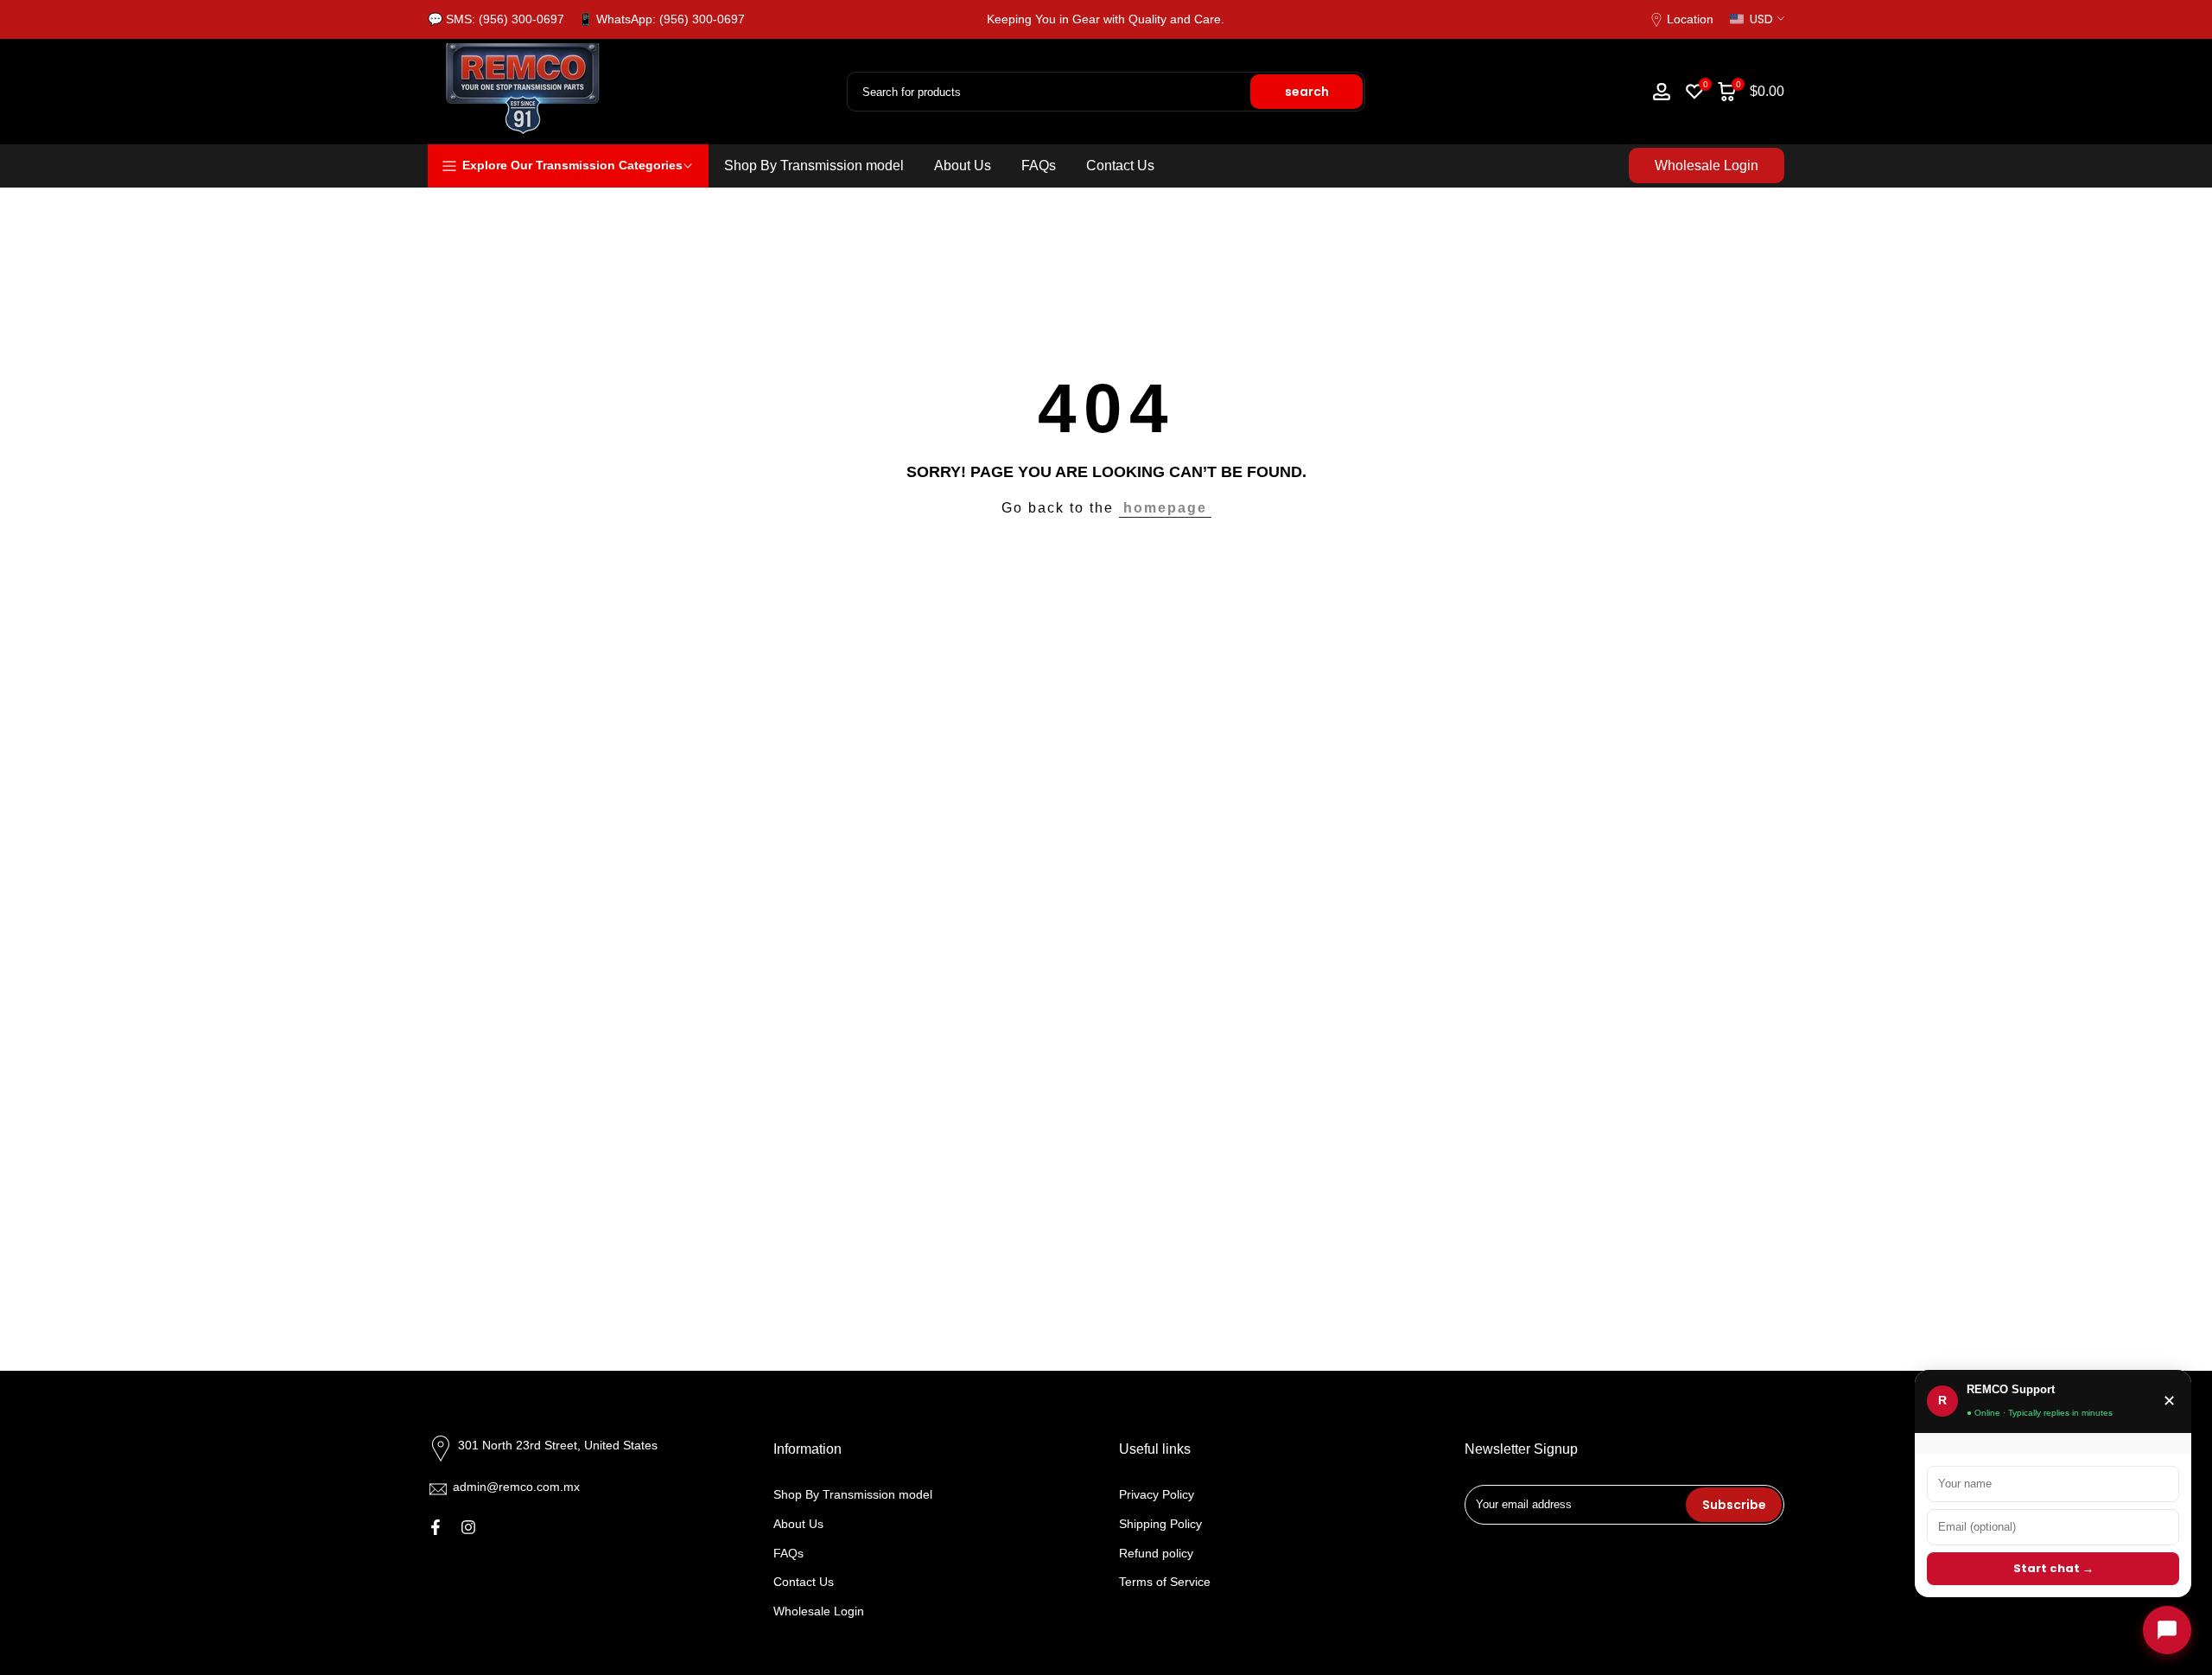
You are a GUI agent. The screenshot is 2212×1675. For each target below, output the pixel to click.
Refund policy (1156, 1553)
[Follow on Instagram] (468, 1527)
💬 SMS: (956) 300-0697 (496, 19)
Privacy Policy (1157, 1494)
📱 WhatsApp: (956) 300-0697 (661, 19)
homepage (1165, 508)
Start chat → (2053, 1568)
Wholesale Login (1707, 166)
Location (1690, 19)
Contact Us (1120, 166)
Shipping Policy (1160, 1524)
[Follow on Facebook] (435, 1527)
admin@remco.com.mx (516, 1487)
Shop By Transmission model (814, 166)
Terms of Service (1165, 1582)
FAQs (1039, 166)
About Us (963, 166)
